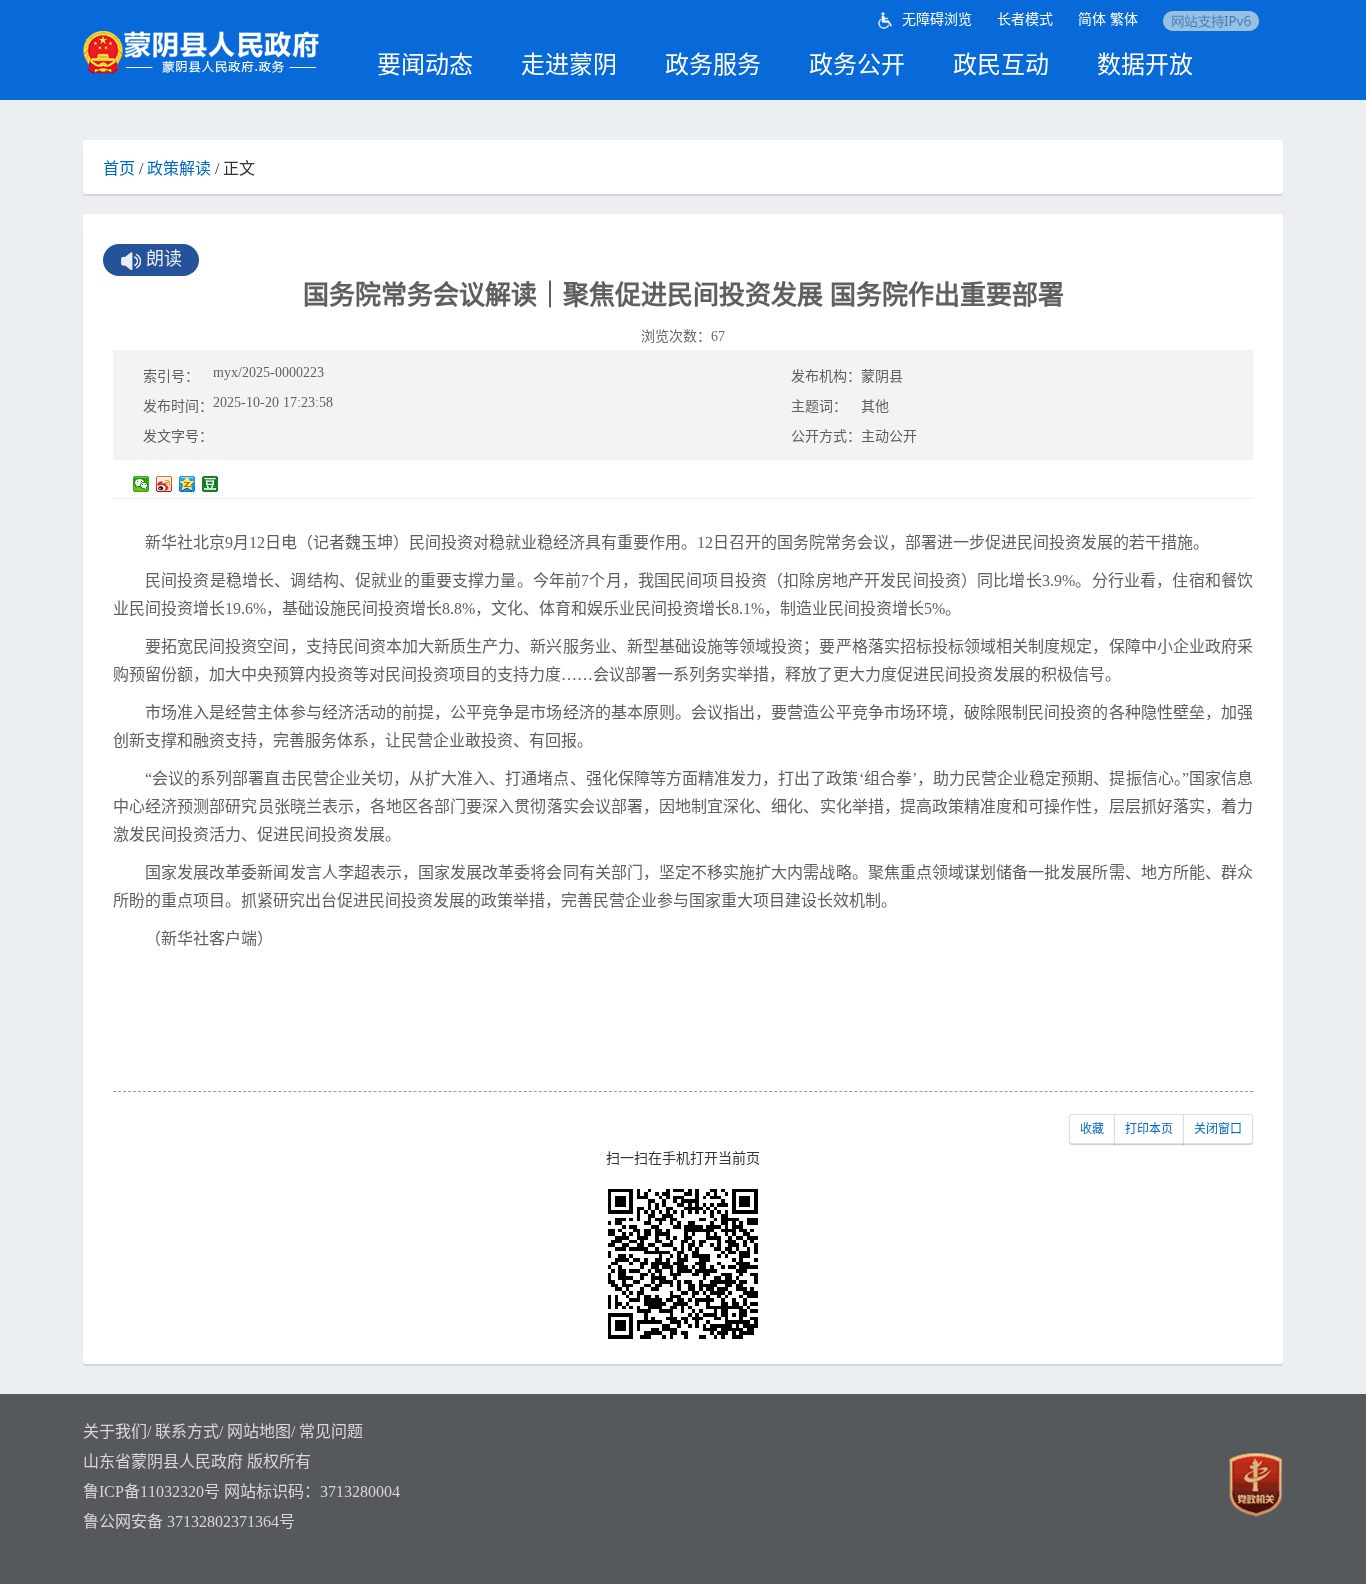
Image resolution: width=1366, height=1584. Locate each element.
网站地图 (259, 1431)
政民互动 (1001, 65)
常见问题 (331, 1431)
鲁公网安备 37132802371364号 (189, 1521)
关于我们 (115, 1431)
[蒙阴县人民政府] (202, 52)
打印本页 (1149, 1129)
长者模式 (1025, 19)
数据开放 (1145, 65)
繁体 (1124, 19)
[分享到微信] (141, 484)
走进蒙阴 (569, 65)
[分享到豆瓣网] (210, 484)
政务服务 (713, 65)
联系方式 (187, 1431)
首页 (119, 168)
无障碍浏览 (937, 19)
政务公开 (857, 65)
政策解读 (179, 168)
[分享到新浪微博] (164, 484)
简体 (1092, 19)
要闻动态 (425, 65)
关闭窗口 (1218, 1129)
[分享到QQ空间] (187, 484)
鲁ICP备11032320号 (151, 1491)
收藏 (1092, 1129)
